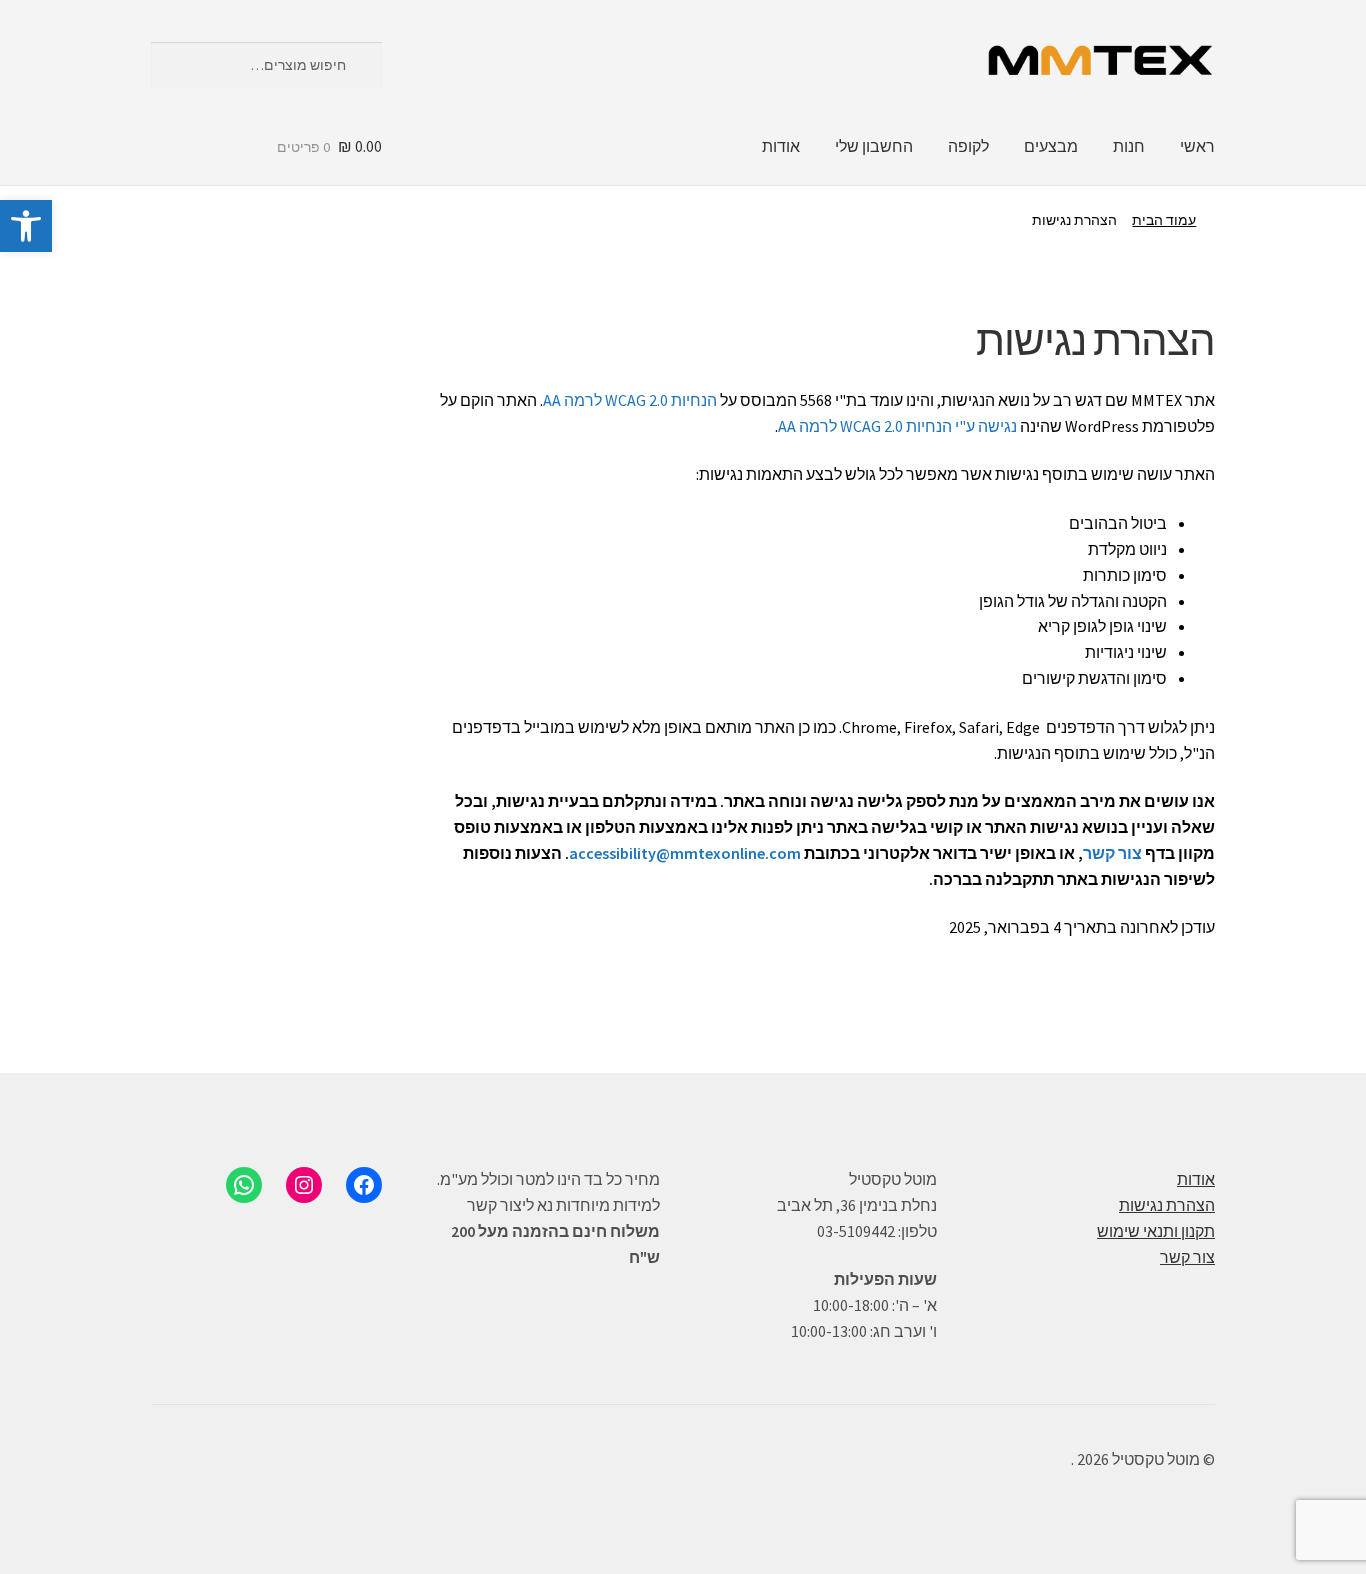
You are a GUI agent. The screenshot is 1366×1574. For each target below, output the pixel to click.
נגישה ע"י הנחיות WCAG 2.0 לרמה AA (897, 426)
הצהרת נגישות (1167, 1205)
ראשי (1197, 146)
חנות (1129, 146)
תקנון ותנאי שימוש (1156, 1231)
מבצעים (1051, 146)
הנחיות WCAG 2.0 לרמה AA (630, 400)
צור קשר (1112, 853)
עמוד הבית (1164, 220)
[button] (26, 226)
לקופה (968, 146)
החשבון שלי (874, 146)
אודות (781, 146)
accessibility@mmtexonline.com (685, 853)
